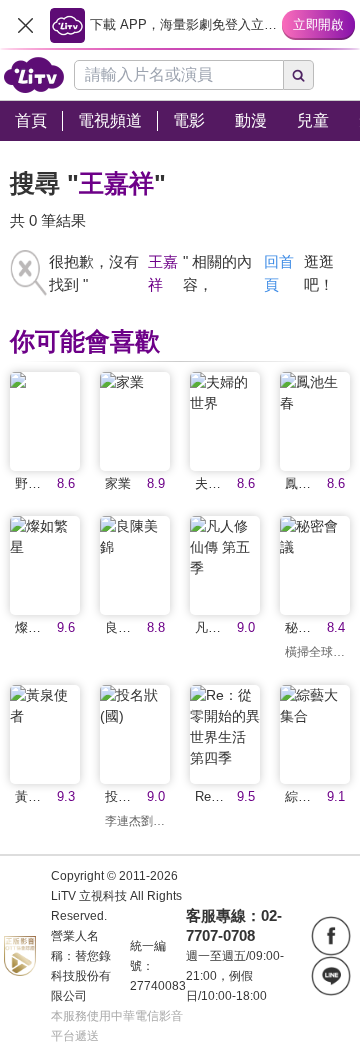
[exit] (25, 25)
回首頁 (279, 273)
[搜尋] (299, 75)
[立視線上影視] (34, 75)
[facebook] (331, 936)
